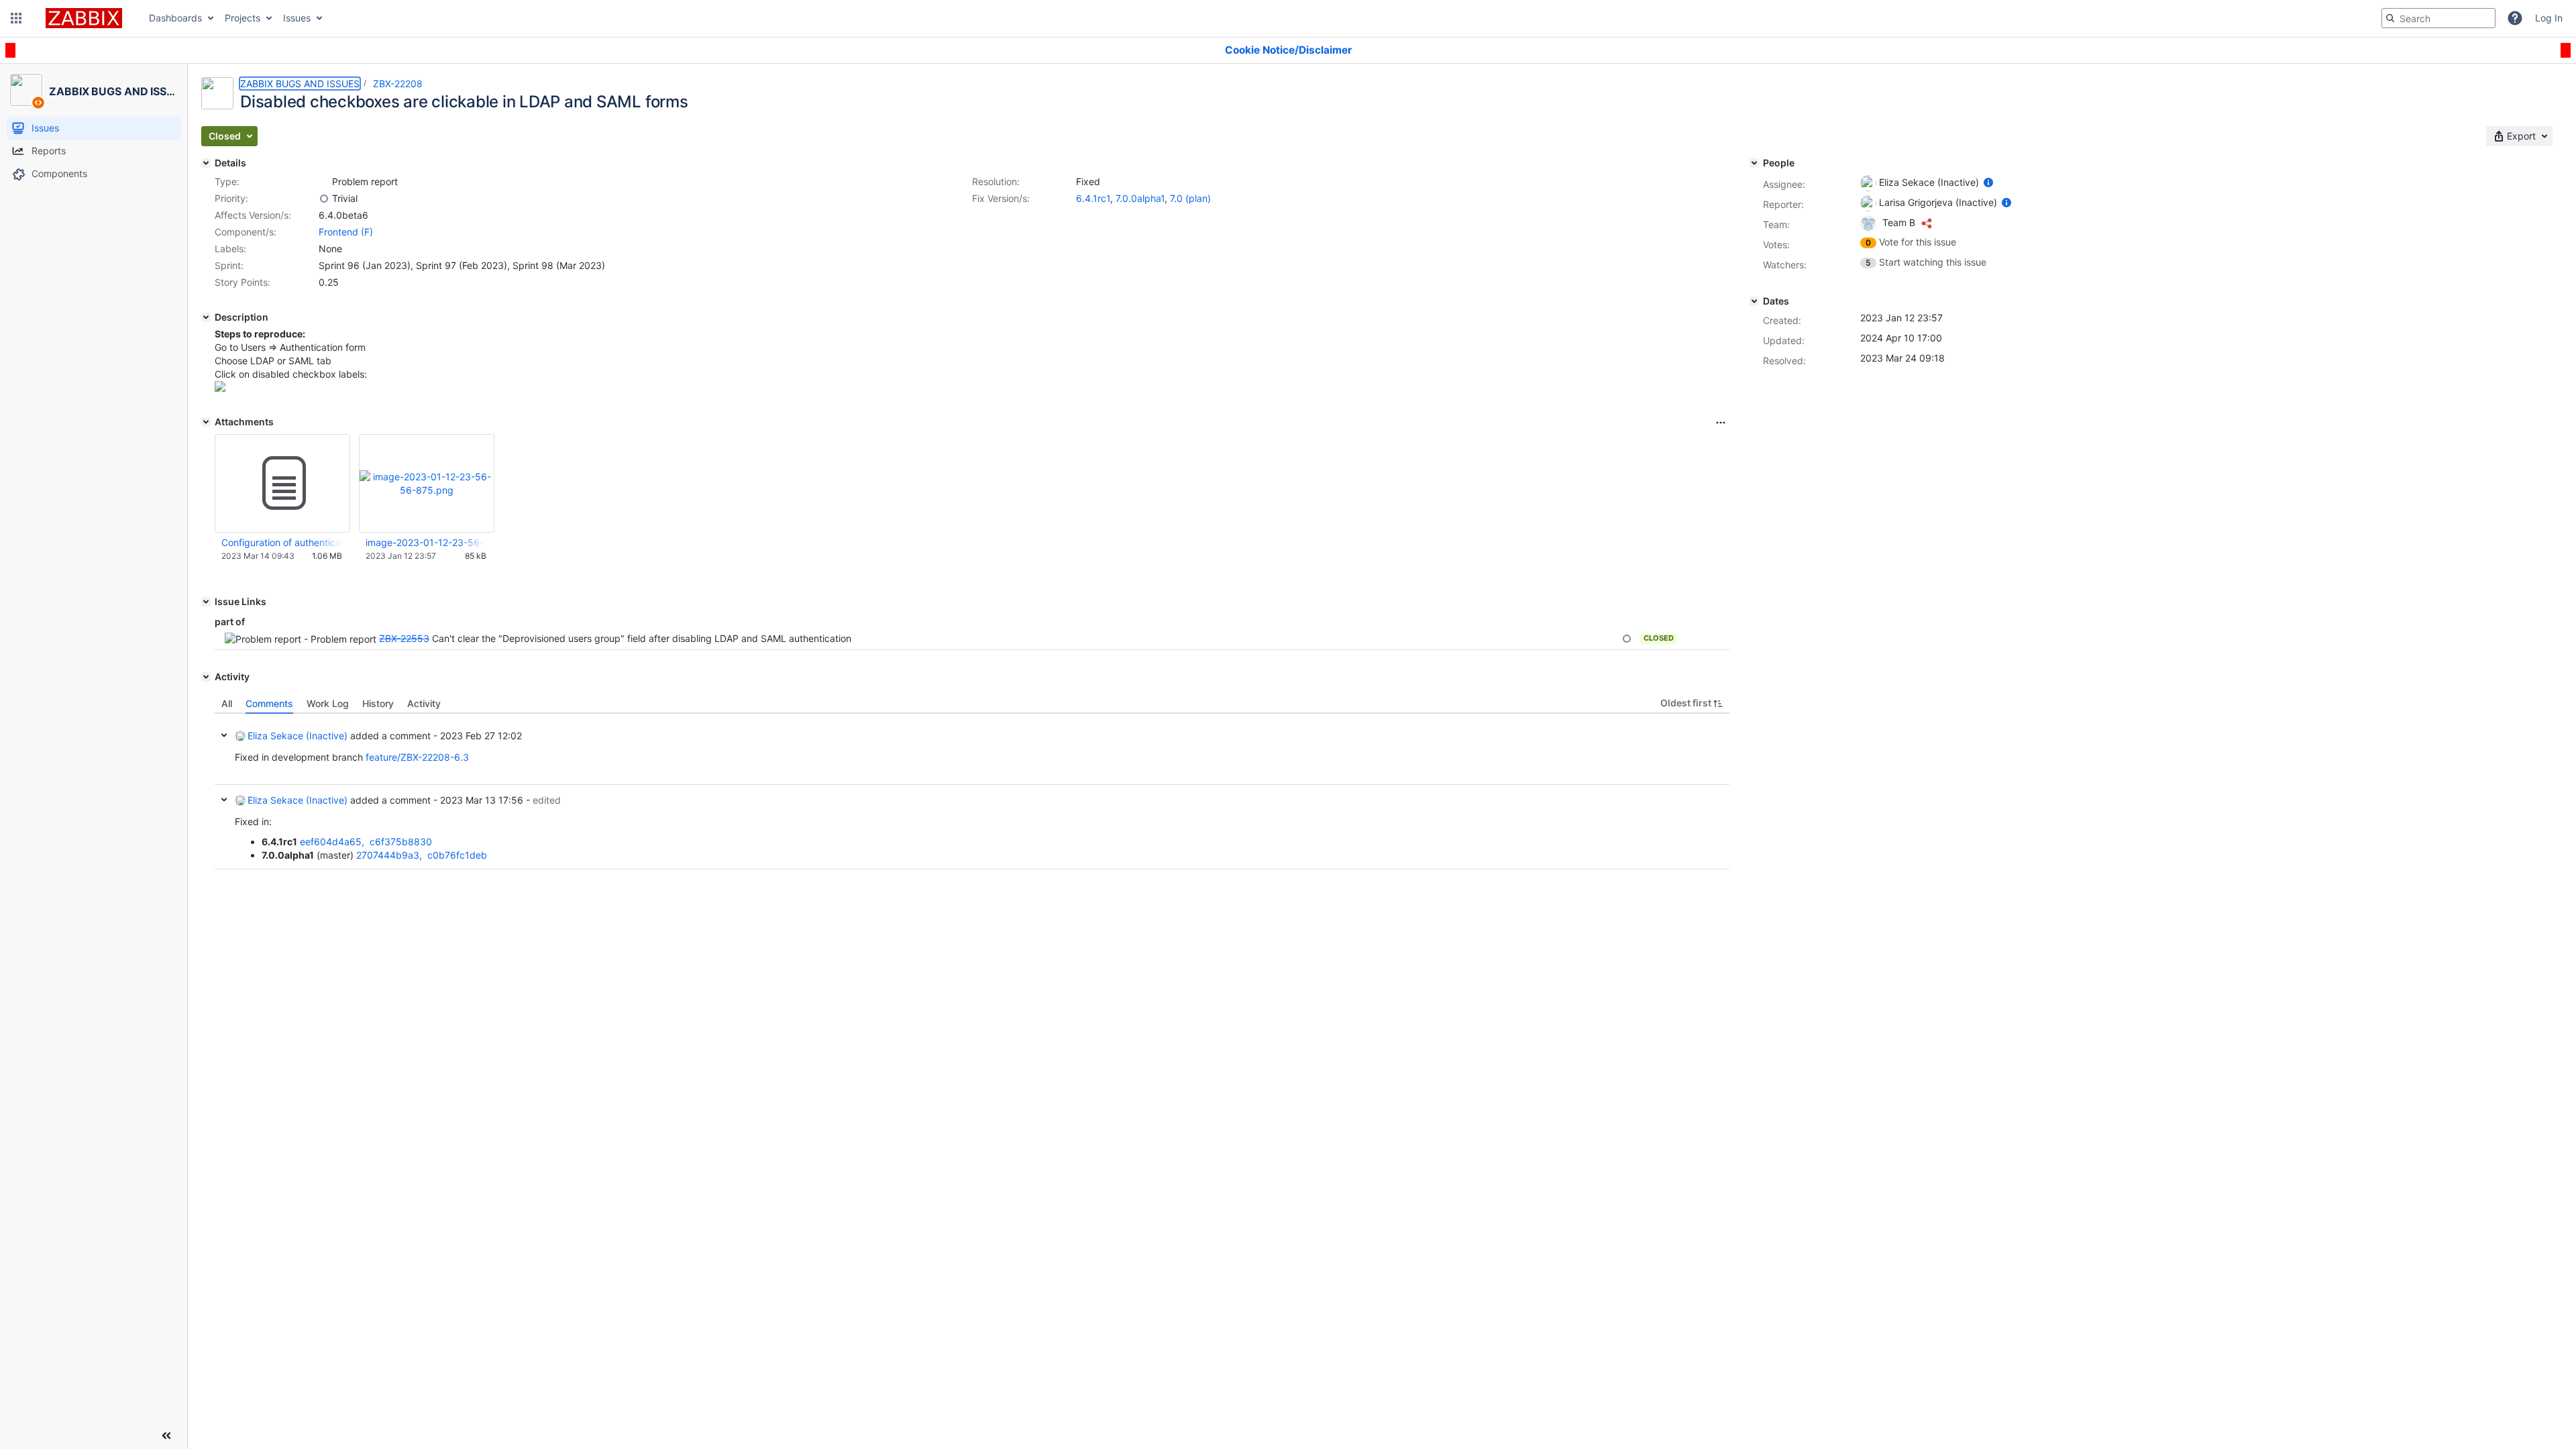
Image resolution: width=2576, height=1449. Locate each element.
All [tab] (227, 703)
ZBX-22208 (398, 84)
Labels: (230, 249)
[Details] (206, 163)
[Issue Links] (206, 602)
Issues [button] (297, 18)
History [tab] (378, 703)
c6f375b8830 (401, 842)
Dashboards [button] (175, 18)
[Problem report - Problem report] (324, 182)
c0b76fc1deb (457, 855)
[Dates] (1754, 301)
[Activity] (206, 677)
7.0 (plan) (1190, 198)
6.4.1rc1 (1093, 198)
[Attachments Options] (1721, 423)
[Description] (206, 317)
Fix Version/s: (1001, 198)
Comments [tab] (269, 703)
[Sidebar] (166, 1436)
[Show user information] (1988, 182)
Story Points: (243, 282)
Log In (2549, 18)
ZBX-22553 (404, 638)
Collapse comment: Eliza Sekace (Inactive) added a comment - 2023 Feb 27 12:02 (224, 735)
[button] (16, 18)
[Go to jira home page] (84, 18)
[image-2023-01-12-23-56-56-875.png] (220, 388)
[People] (1754, 163)
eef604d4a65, (333, 842)
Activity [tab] (424, 703)
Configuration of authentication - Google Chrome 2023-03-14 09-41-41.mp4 (282, 542)
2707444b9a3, (390, 855)
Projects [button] (243, 18)
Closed (1659, 638)
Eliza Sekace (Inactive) (298, 736)
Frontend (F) (346, 232)
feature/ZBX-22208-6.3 (417, 757)
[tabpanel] (972, 792)
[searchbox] (2438, 18)
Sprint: (229, 265)
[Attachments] (206, 422)
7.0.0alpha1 (1140, 198)
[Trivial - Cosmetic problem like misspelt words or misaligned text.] (324, 199)
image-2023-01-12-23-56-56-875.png (426, 542)
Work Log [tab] (328, 703)
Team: (1776, 224)
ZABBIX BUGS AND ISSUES (300, 84)
